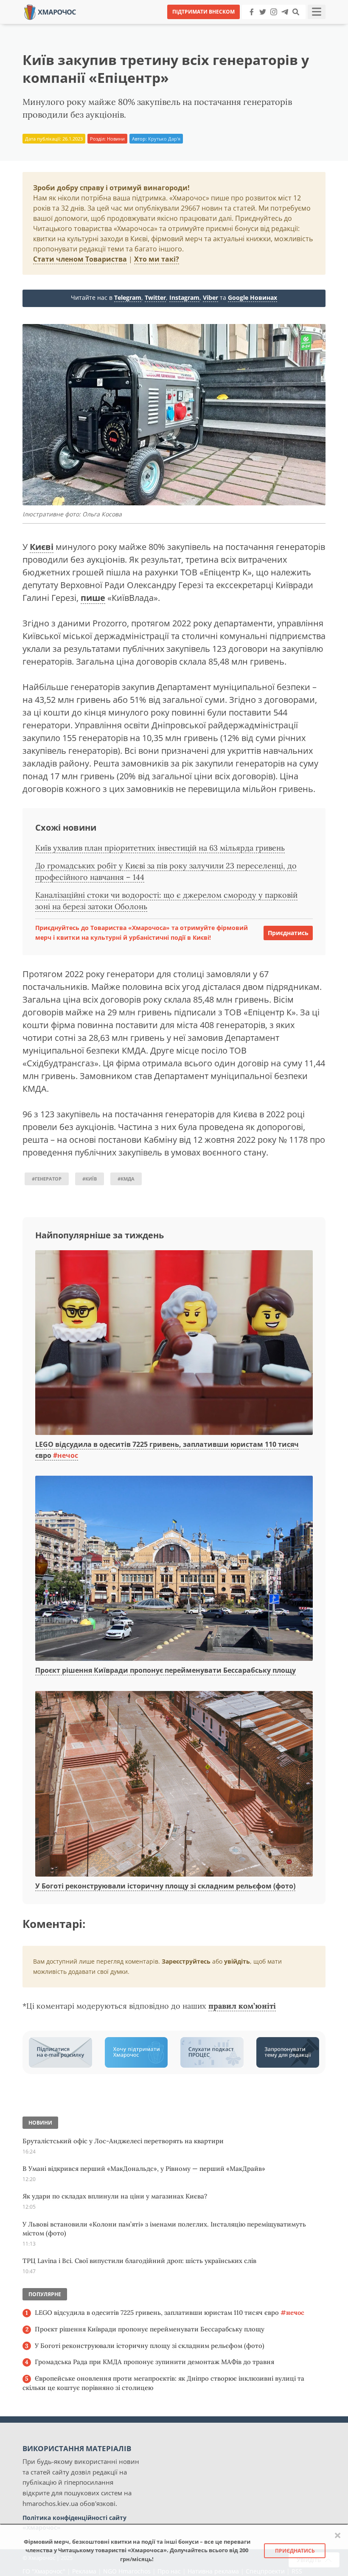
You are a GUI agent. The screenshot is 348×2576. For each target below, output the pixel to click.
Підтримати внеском (203, 12)
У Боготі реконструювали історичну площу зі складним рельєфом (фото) (165, 1886)
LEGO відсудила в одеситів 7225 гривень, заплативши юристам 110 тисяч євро (170, 2312)
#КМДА (126, 1179)
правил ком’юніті (242, 2006)
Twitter (155, 297)
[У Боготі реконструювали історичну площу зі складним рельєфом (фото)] (174, 1784)
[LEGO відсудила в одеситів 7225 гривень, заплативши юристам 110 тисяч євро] (174, 1343)
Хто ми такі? (157, 259)
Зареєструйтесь (186, 1961)
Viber (210, 297)
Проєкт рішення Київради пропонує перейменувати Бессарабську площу (166, 1670)
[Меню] (317, 12)
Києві (42, 547)
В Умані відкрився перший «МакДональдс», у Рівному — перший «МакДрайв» (144, 2169)
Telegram (128, 297)
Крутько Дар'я (164, 139)
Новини (116, 139)
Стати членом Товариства (80, 259)
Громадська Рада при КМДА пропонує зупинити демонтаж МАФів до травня (154, 2362)
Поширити (99, 25)
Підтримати (257, 25)
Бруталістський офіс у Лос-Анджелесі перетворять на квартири (123, 2141)
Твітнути (150, 25)
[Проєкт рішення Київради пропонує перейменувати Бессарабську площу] (174, 1569)
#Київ (90, 1179)
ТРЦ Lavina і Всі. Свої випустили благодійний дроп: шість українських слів (139, 2261)
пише (93, 598)
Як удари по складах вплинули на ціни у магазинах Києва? (115, 2196)
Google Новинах (253, 297)
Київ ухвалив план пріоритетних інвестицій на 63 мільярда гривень (160, 848)
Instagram (184, 297)
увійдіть (237, 1961)
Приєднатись (288, 933)
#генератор (47, 1179)
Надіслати (201, 25)
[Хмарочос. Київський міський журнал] (50, 11)
